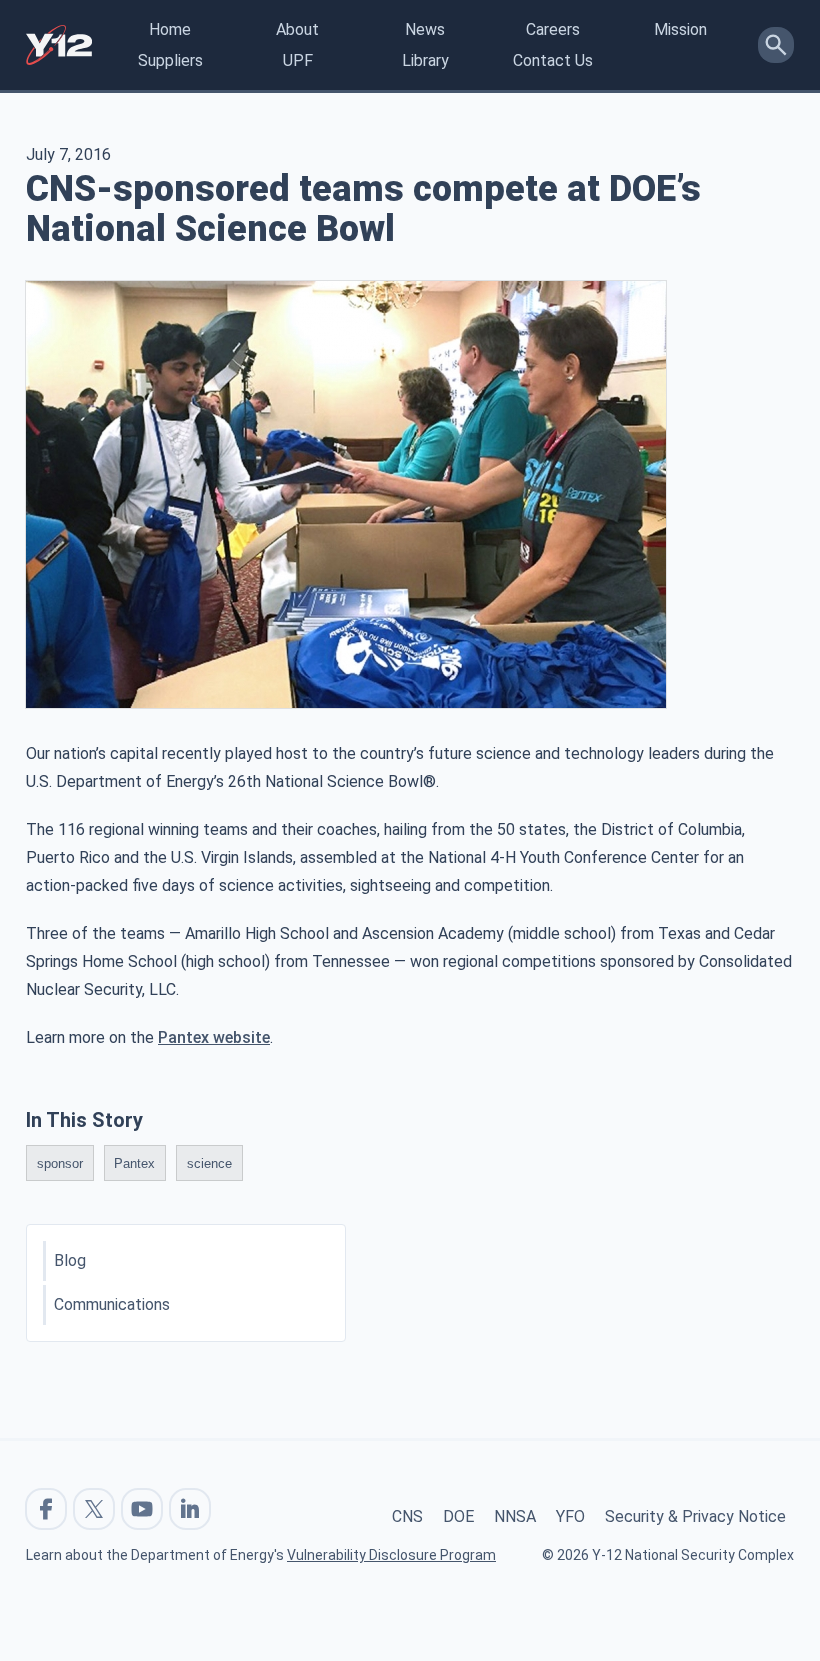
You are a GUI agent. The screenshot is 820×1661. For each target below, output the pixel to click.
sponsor (60, 1162)
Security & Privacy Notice (695, 1516)
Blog (70, 1260)
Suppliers (170, 60)
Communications (112, 1304)
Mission (680, 29)
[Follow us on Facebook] (46, 1509)
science (209, 1162)
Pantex (134, 1162)
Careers (553, 29)
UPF (298, 60)
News (425, 29)
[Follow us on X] (94, 1509)
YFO (570, 1516)
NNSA (515, 1516)
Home (170, 29)
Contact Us (553, 60)
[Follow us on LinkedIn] (190, 1509)
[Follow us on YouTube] (142, 1509)
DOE (458, 1516)
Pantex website (214, 1037)
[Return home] (59, 45)
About (297, 29)
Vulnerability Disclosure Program (391, 1555)
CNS (407, 1516)
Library (425, 60)
